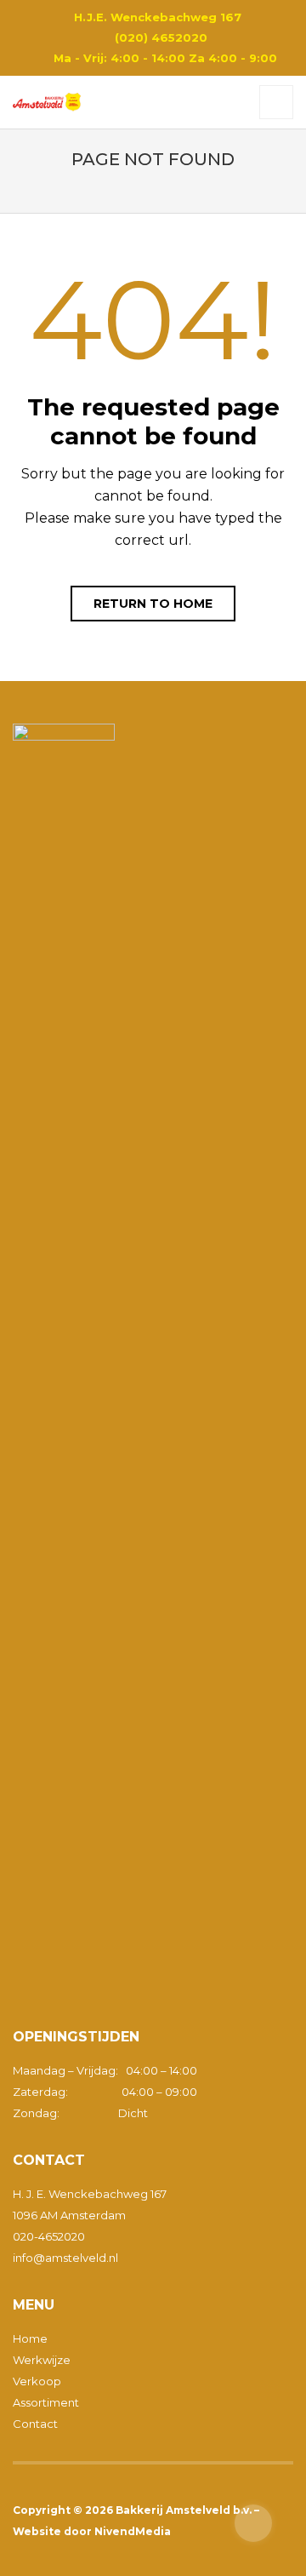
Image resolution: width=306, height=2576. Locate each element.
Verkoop (37, 2381)
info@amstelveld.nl (65, 2258)
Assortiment (46, 2402)
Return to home (153, 604)
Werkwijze (42, 2360)
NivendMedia (133, 2531)
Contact (35, 2424)
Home (30, 2338)
